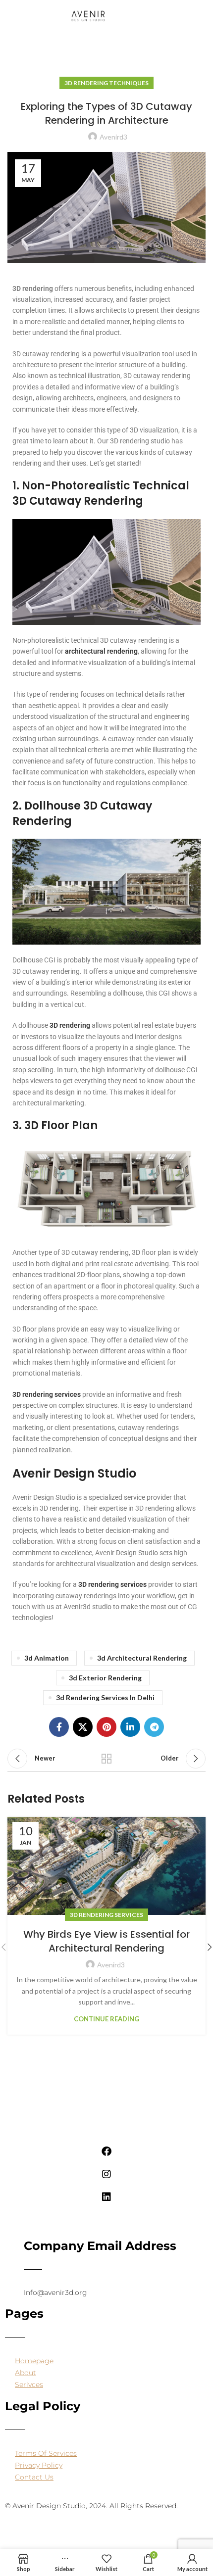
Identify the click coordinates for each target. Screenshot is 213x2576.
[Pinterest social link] (106, 1727)
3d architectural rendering (142, 1658)
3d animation (47, 1658)
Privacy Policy (39, 2465)
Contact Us (34, 2477)
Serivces (29, 2385)
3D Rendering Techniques (106, 83)
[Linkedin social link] (130, 1727)
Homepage (34, 2361)
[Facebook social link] (59, 1727)
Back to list (106, 1759)
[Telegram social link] (154, 1727)
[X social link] (83, 1727)
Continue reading (106, 2019)
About (26, 2373)
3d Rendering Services (106, 1915)
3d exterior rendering (105, 1678)
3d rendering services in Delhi (105, 1697)
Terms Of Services (46, 2453)
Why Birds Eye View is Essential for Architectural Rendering (106, 1941)
